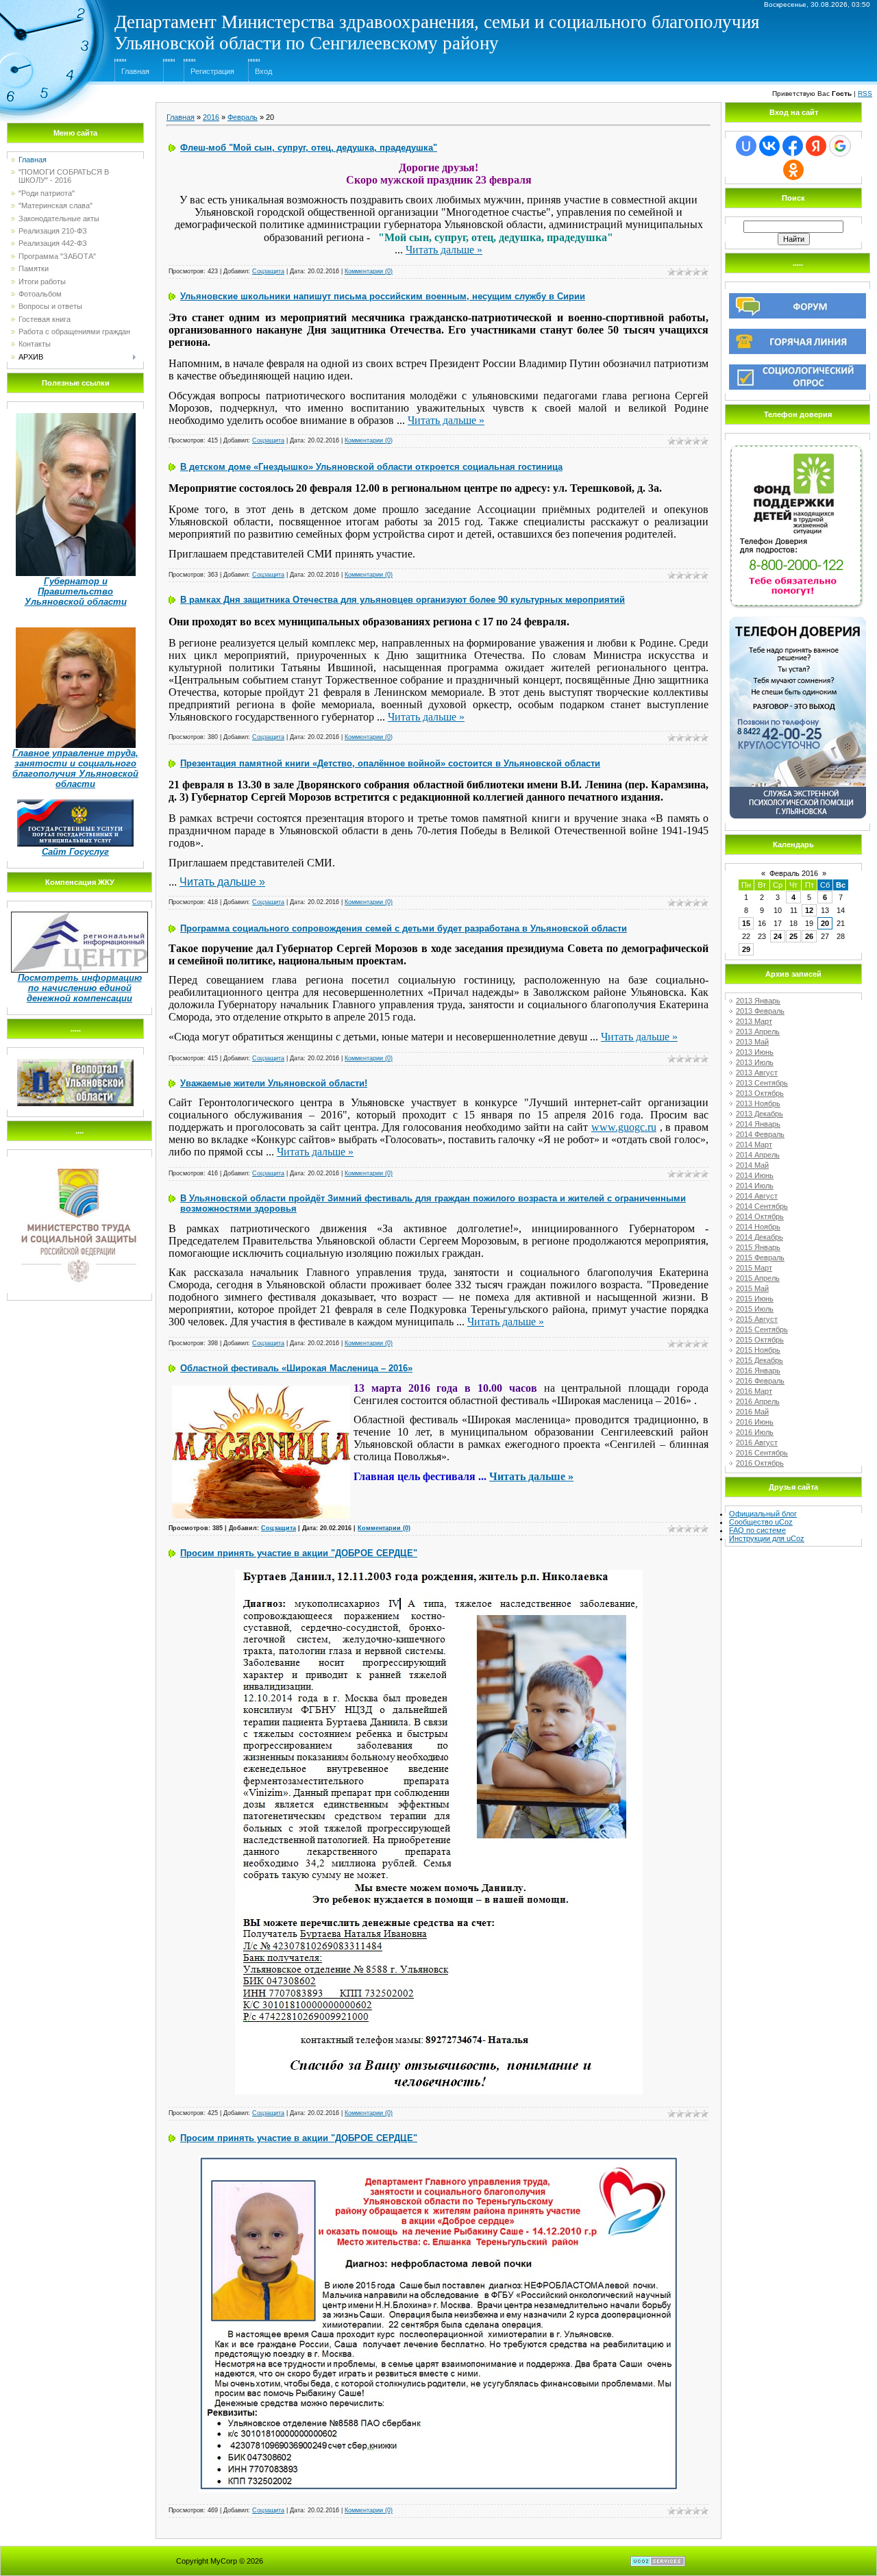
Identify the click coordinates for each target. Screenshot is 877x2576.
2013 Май (752, 1042)
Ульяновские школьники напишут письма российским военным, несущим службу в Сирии (383, 296)
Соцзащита (268, 271)
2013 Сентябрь (762, 1083)
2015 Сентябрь (762, 1329)
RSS (865, 93)
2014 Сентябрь (762, 1206)
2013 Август (757, 1073)
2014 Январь (758, 1124)
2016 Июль (755, 1432)
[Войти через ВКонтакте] (769, 146)
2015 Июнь (755, 1299)
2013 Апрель (758, 1031)
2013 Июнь (755, 1052)
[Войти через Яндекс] (816, 146)
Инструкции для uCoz (767, 1538)
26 (809, 936)
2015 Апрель (758, 1278)
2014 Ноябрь (758, 1227)
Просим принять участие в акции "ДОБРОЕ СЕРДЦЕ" (299, 1553)
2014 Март (754, 1145)
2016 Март (754, 1391)
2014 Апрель (758, 1155)
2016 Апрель (758, 1401)
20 (825, 923)
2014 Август (757, 1196)
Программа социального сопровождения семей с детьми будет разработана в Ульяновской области (404, 928)
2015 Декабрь (759, 1360)
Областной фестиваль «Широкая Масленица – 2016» (296, 1368)
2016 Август (757, 1442)
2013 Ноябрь (758, 1103)
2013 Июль (755, 1062)
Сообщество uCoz (761, 1522)
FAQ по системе (757, 1530)
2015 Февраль (760, 1258)
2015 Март (754, 1268)
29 (746, 949)
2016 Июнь (755, 1422)
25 (793, 936)
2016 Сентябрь (762, 1453)
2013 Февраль (760, 1011)
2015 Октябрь (760, 1340)
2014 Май (752, 1165)
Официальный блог (763, 1514)
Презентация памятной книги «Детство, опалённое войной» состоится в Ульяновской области (390, 763)
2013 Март (754, 1021)
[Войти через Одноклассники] (793, 170)
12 (809, 910)
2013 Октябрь (760, 1093)
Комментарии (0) (369, 271)
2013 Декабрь (759, 1114)
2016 (211, 117)
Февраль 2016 (794, 873)
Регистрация (212, 71)
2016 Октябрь (760, 1463)
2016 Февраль (760, 1381)
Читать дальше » (444, 250)
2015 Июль (755, 1309)
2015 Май (752, 1288)
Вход (263, 71)
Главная (135, 71)
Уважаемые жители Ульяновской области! (274, 1083)
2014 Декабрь (759, 1237)
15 (746, 923)
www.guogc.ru (624, 1127)
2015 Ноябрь (758, 1350)
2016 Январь (758, 1371)
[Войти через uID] (746, 146)
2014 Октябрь (760, 1216)
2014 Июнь (755, 1175)
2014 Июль (755, 1186)
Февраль (243, 117)
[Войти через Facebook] (793, 146)
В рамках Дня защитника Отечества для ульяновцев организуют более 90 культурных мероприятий (403, 600)
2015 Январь (758, 1247)
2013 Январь (758, 1001)
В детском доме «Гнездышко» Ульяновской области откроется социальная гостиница (371, 467)
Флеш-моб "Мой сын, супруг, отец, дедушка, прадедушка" (309, 148)
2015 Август (757, 1319)
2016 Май (752, 1412)
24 (778, 936)
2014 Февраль (760, 1134)
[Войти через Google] (840, 146)
